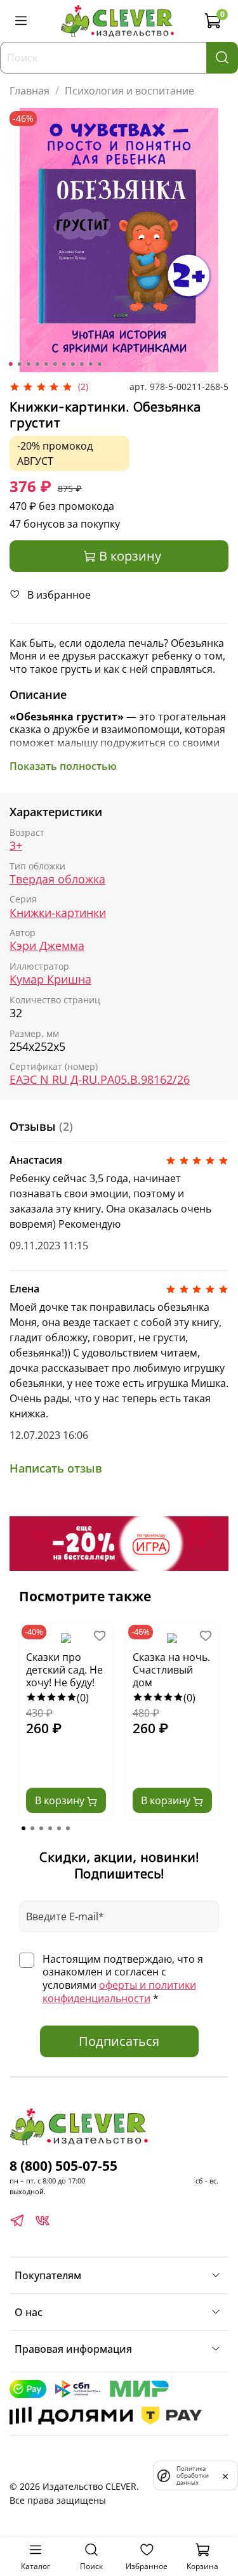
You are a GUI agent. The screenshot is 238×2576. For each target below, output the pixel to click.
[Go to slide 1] (10, 364)
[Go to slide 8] (72, 364)
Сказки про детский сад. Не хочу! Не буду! (64, 1670)
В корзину (61, 1800)
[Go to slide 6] (55, 364)
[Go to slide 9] (81, 364)
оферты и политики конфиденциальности (119, 1992)
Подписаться (119, 2041)
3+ (16, 846)
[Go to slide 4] (37, 364)
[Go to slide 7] (63, 364)
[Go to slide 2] (19, 364)
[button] (23, 1828)
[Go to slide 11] (99, 364)
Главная (30, 91)
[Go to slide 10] (90, 364)
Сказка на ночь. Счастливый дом (171, 1670)
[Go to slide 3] (28, 364)
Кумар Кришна (50, 979)
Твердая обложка (57, 879)
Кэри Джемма (47, 946)
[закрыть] (225, 2475)
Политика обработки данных (193, 2475)
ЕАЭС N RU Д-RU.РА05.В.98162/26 (100, 1080)
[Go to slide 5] (46, 364)
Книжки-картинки (58, 913)
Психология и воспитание (129, 91)
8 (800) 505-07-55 (63, 2166)
